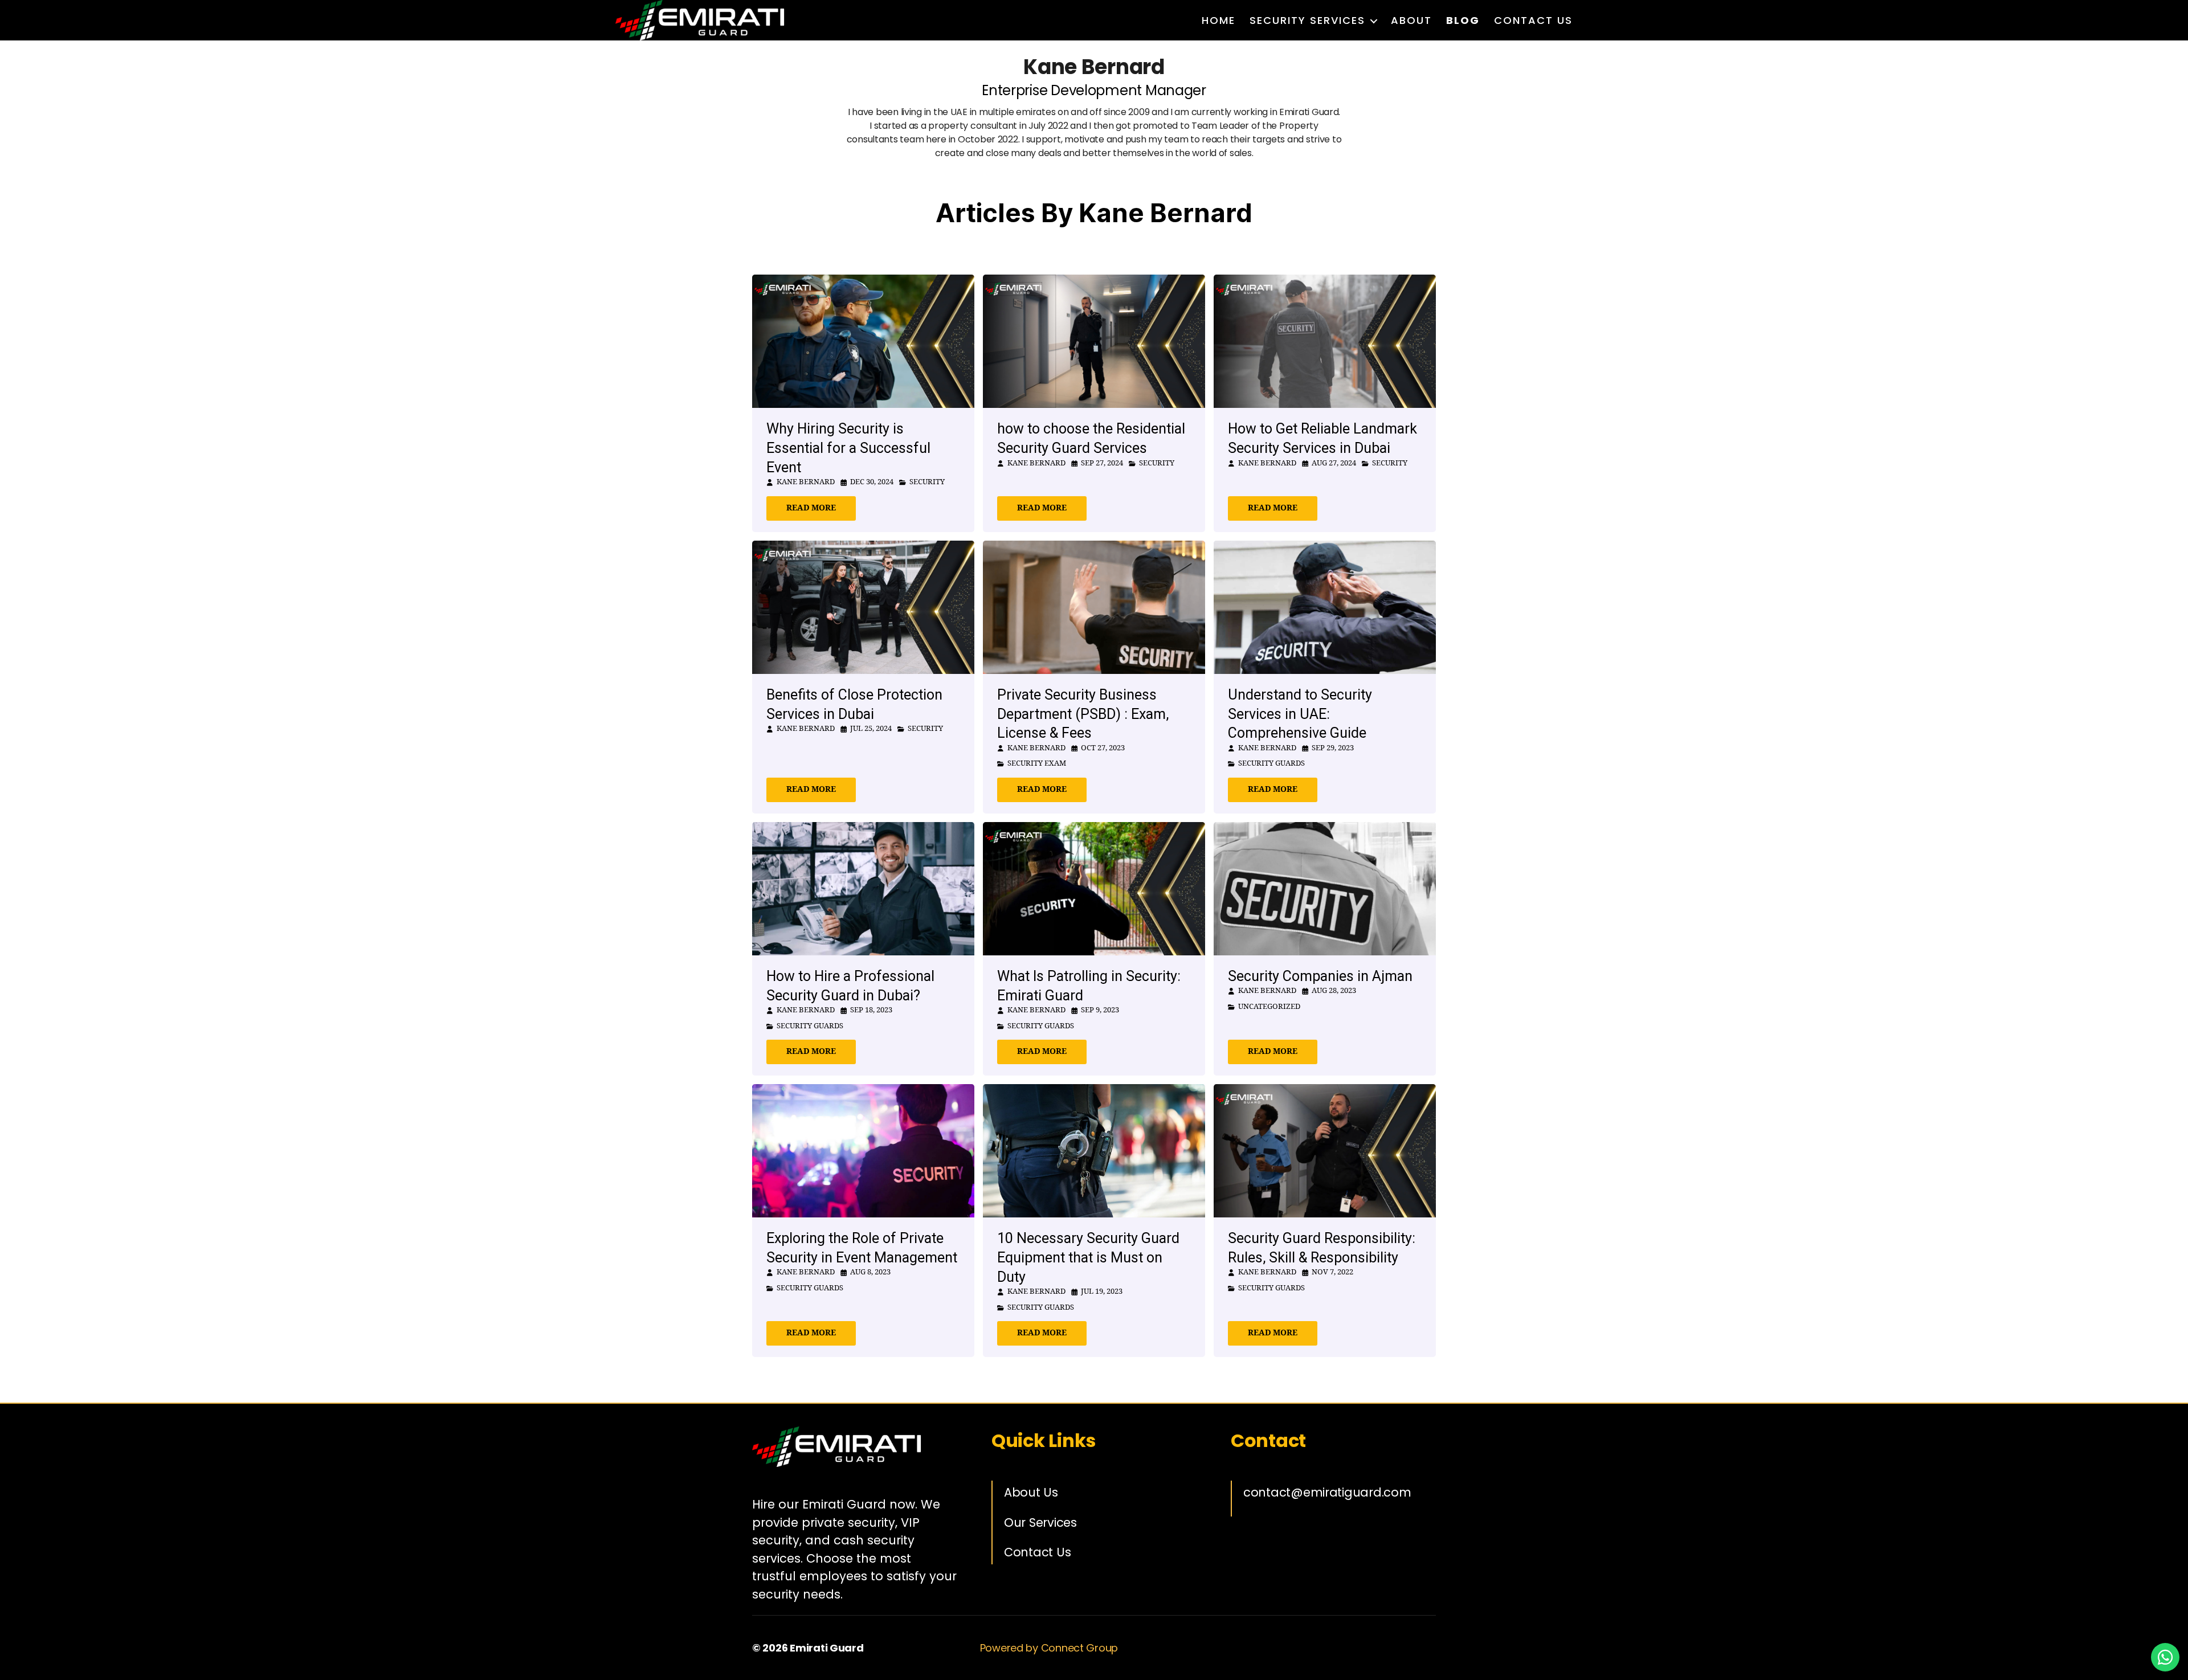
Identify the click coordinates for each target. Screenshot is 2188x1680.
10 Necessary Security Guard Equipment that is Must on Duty (1088, 1258)
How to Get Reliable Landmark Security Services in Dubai (1322, 438)
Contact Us (1533, 21)
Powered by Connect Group (1049, 1648)
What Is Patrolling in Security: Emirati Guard (1089, 986)
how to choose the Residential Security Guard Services (1091, 438)
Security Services (1307, 21)
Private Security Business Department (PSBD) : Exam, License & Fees (1083, 714)
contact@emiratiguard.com (1327, 1492)
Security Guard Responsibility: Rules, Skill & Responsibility (1322, 1248)
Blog (1463, 21)
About (1411, 21)
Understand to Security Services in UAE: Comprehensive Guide (1300, 714)
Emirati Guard (827, 1648)
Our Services (1040, 1522)
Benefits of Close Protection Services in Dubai (854, 704)
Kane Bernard (806, 482)
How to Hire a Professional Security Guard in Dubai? (850, 986)
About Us (1031, 1492)
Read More (811, 508)
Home (1218, 21)
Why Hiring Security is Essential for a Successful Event (848, 448)
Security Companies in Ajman (1320, 976)
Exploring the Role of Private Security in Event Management (862, 1248)
